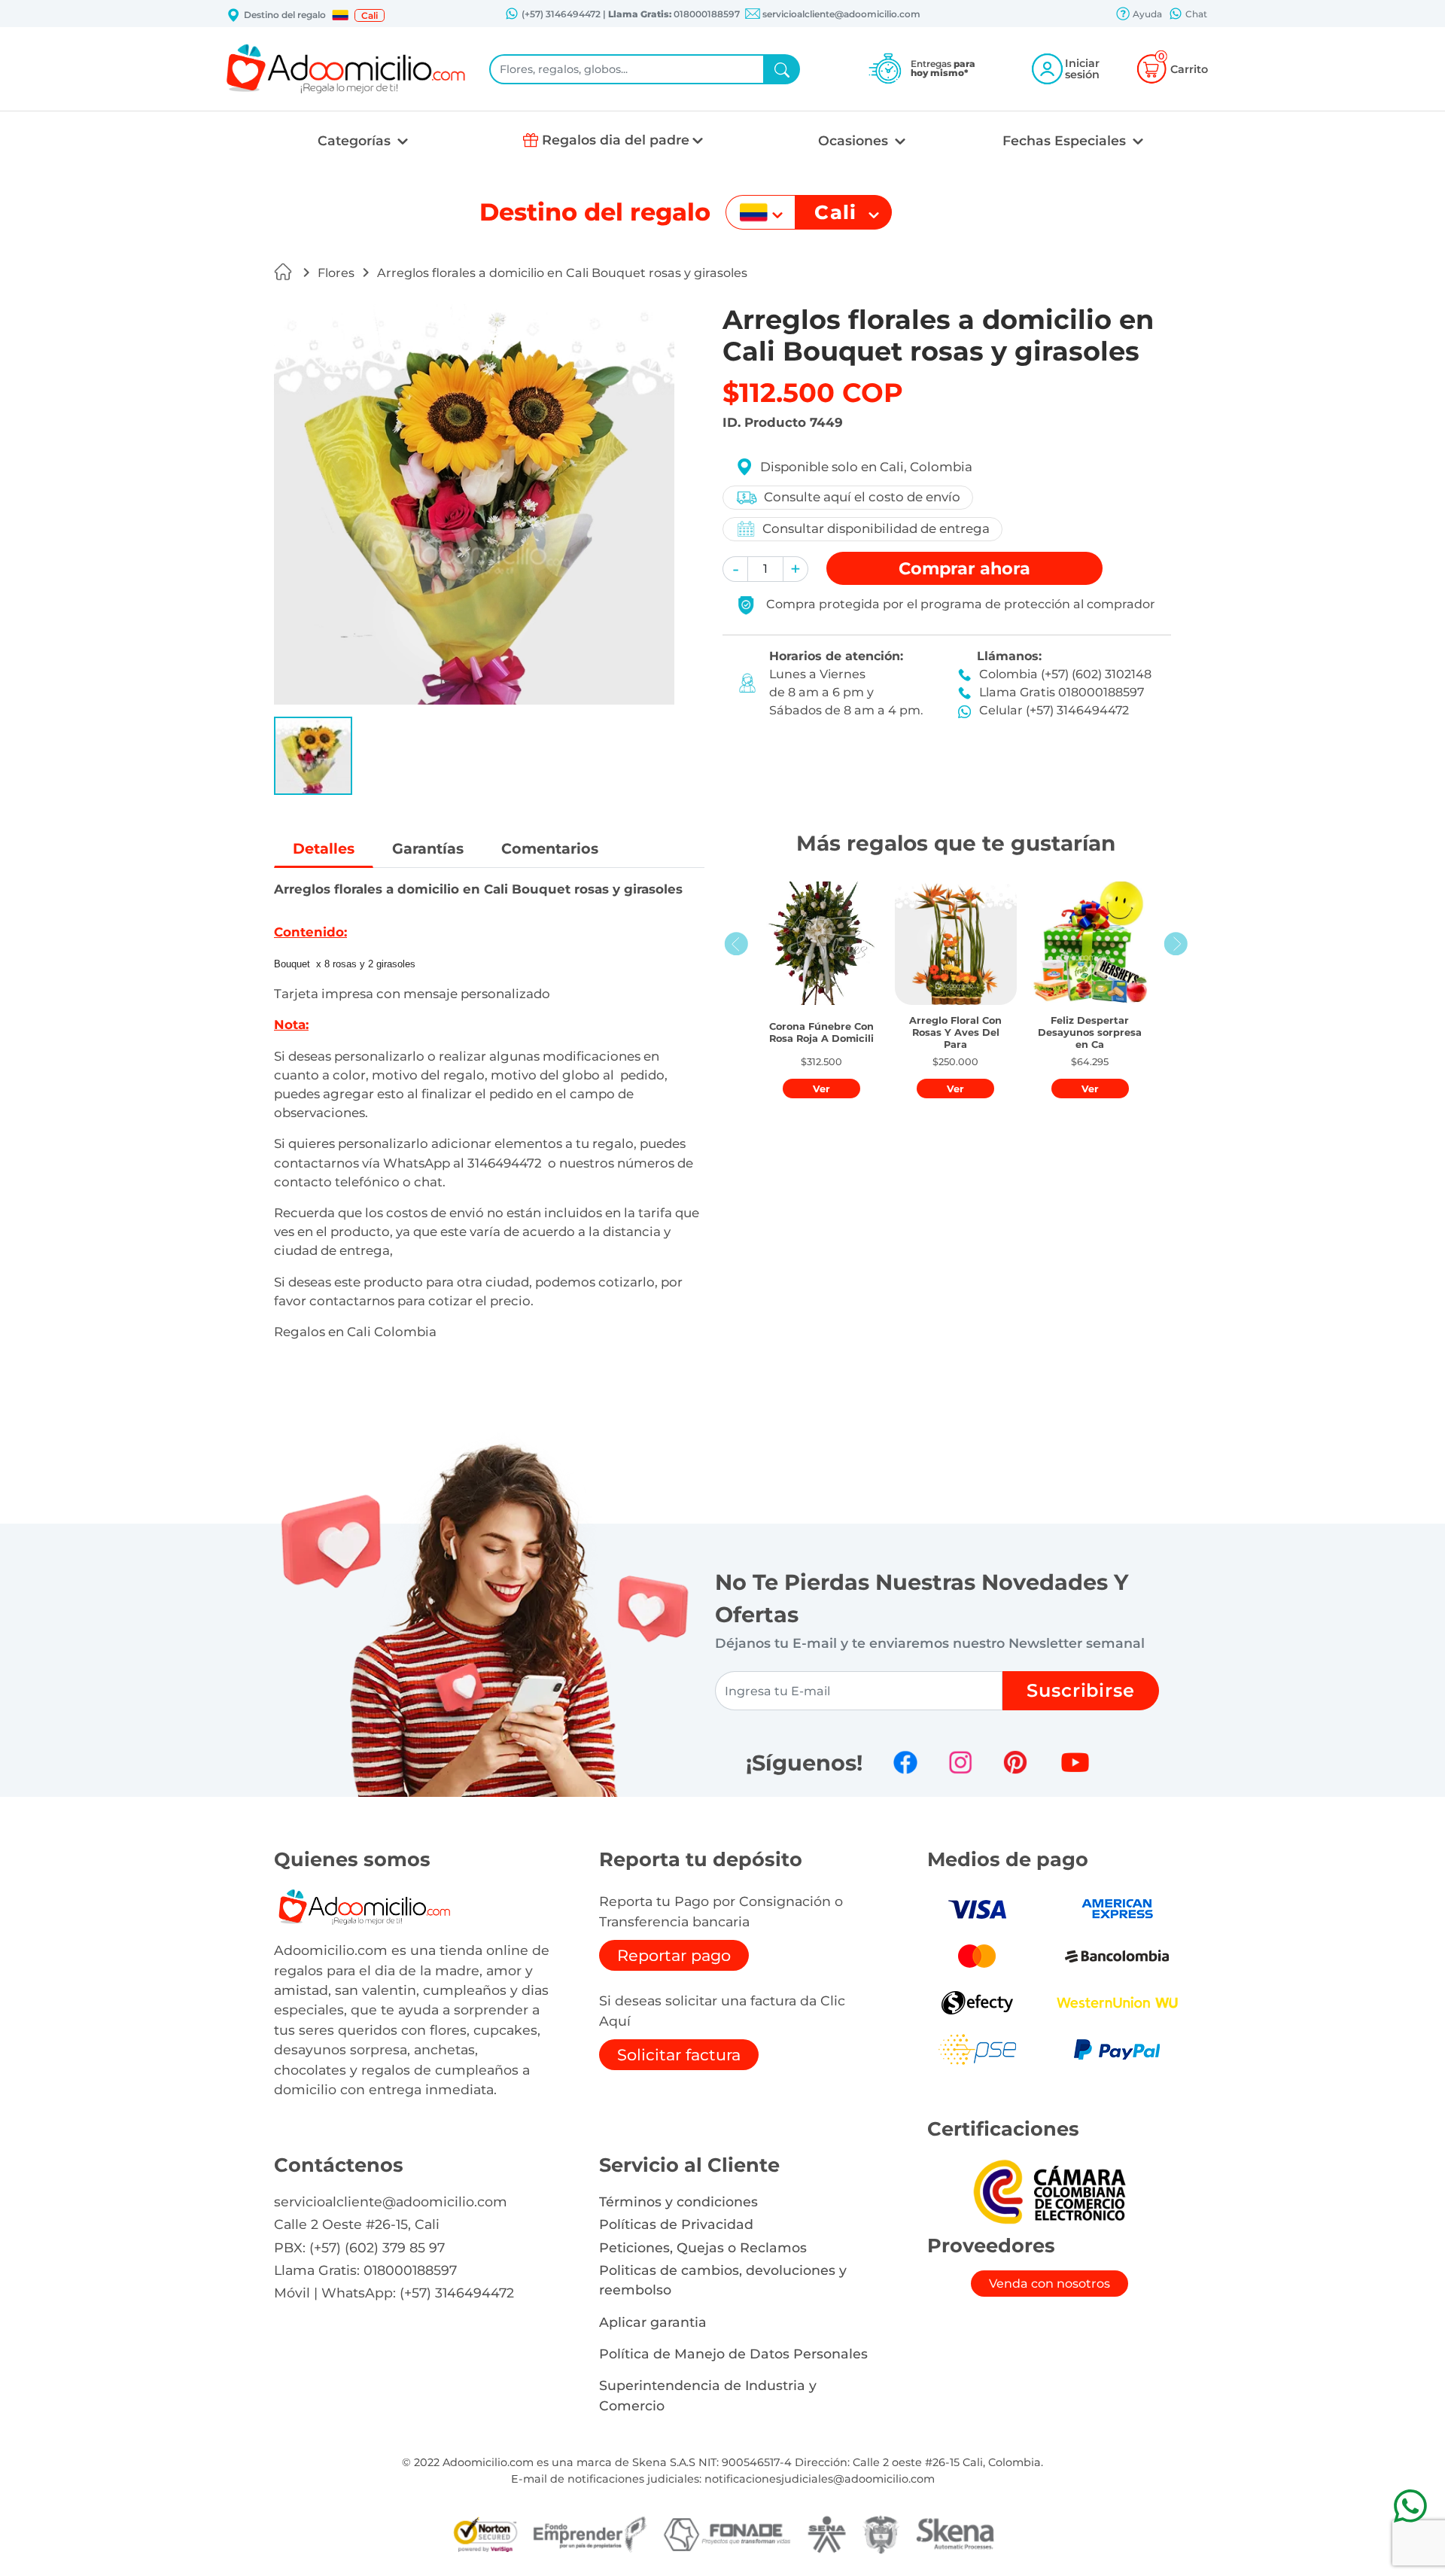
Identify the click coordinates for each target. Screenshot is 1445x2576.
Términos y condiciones (678, 2201)
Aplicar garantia (653, 2322)
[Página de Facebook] (905, 1762)
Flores (336, 273)
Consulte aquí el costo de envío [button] (862, 497)
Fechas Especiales (1066, 140)
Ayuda (1146, 14)
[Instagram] (960, 1762)
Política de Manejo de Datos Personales (733, 2354)
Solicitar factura (679, 2055)
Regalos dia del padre (616, 140)
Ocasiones (855, 140)
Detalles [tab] (324, 848)
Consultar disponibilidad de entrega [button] (876, 528)
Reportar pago (674, 1955)
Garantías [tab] (428, 848)
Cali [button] (370, 15)
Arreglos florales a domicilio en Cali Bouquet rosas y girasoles (562, 273)
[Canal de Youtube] (1075, 1762)
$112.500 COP (813, 393)
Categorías (356, 140)
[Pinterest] (1015, 1762)
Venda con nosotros (1050, 2284)
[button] (340, 15)
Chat (1195, 14)
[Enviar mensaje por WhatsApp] (1410, 2506)
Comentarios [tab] (550, 848)
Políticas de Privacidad (676, 2224)
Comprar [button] (964, 568)
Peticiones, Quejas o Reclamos (703, 2247)
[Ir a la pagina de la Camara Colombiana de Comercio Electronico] (1049, 2191)
